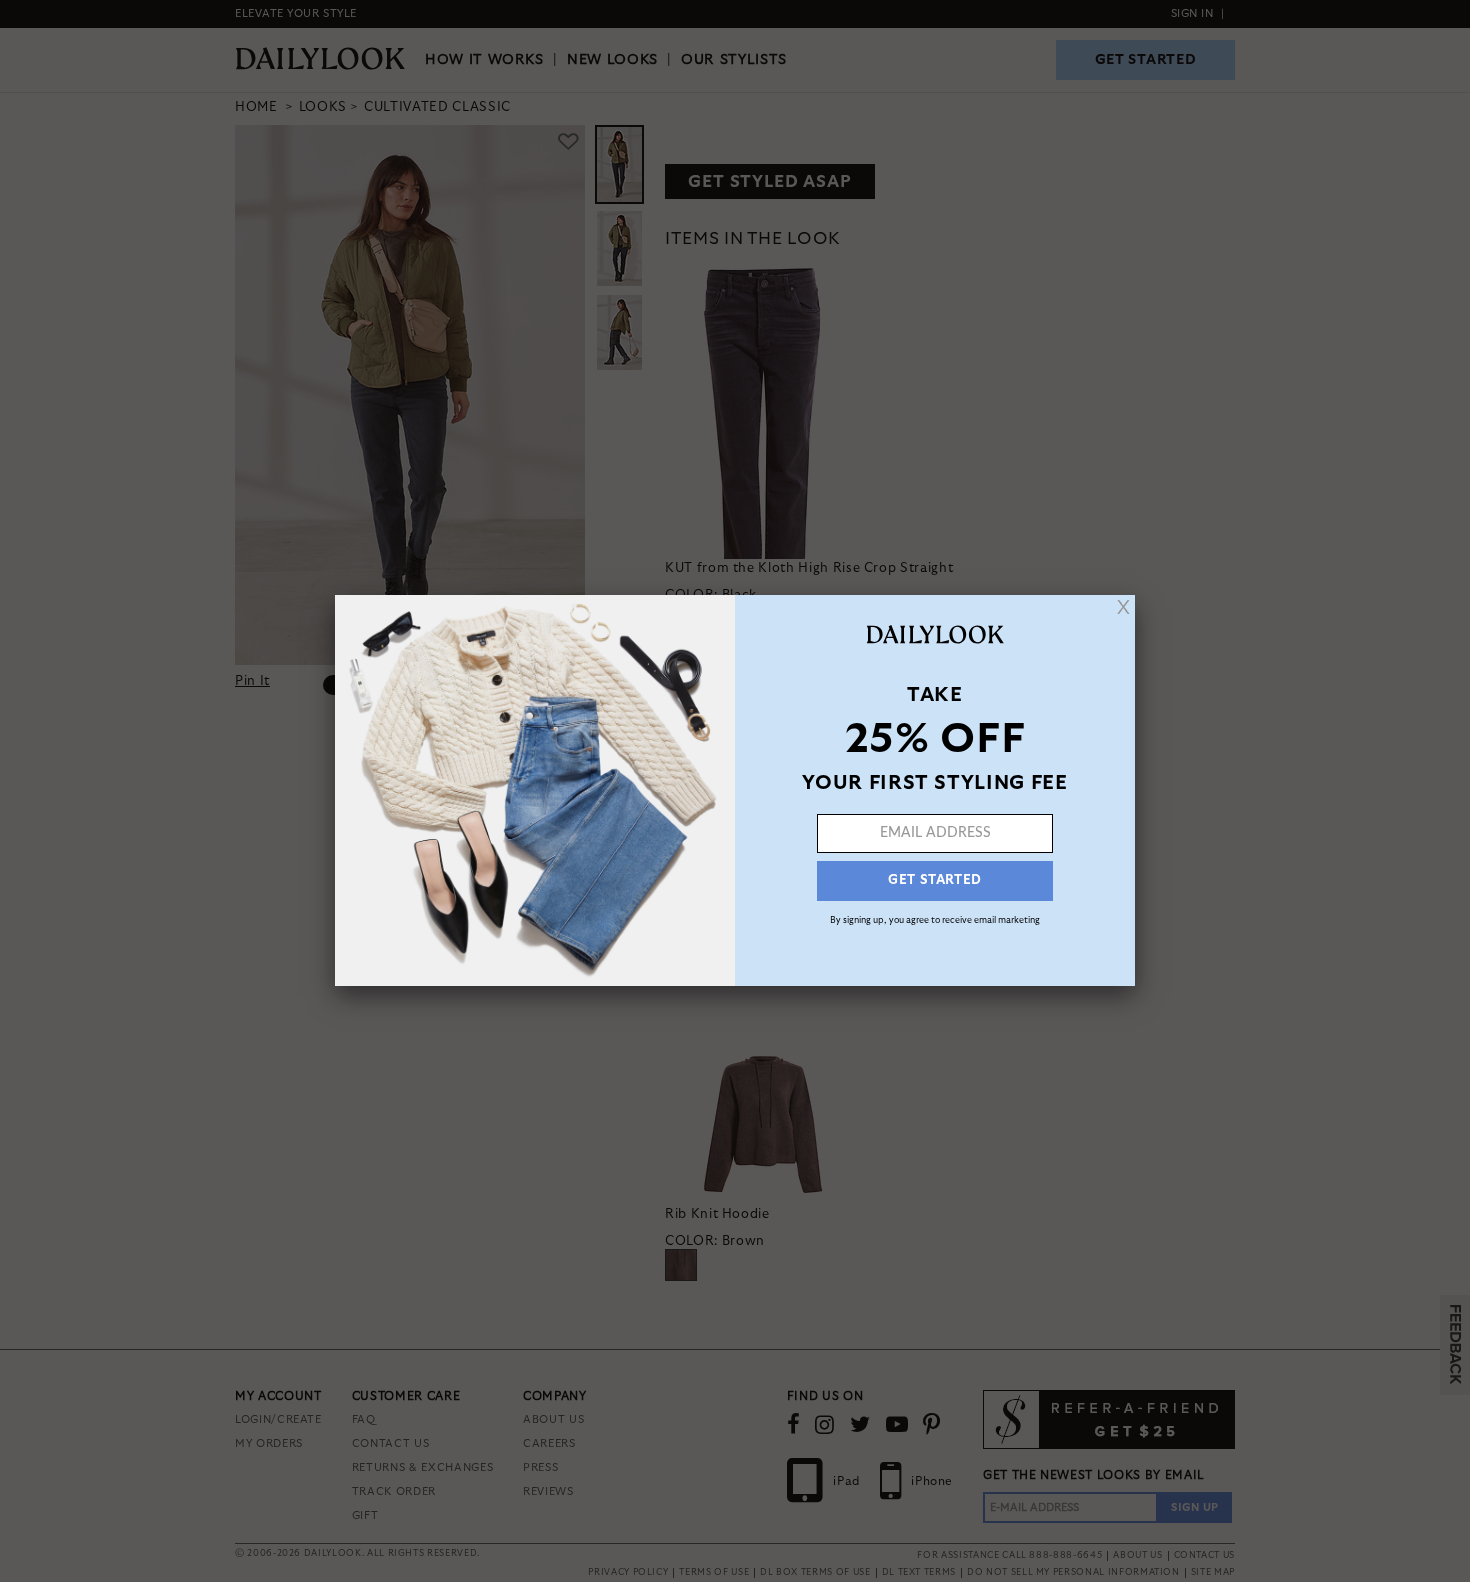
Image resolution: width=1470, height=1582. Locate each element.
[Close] (1123, 607)
